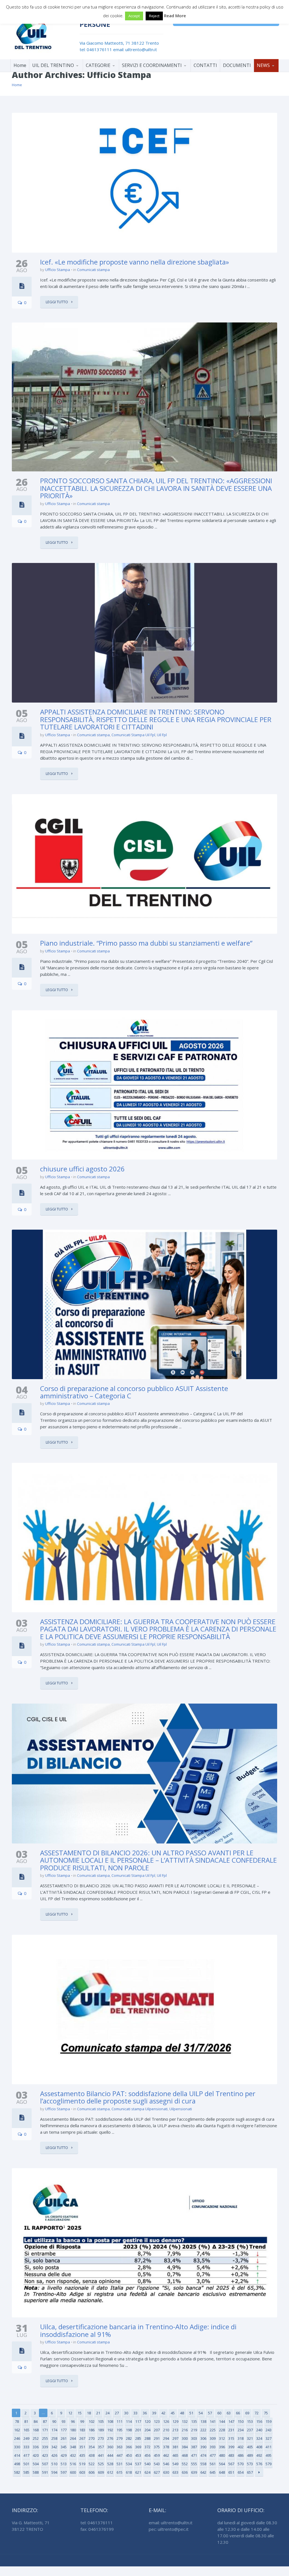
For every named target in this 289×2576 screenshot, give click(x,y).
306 (203, 2438)
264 (73, 2438)
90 (54, 2421)
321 (250, 2438)
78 (17, 2421)
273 (101, 2438)
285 (138, 2438)
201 (138, 2430)
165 (26, 2430)
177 (64, 2430)
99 (82, 2421)
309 (213, 2438)
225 (213, 2430)
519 (82, 2464)
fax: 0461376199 (97, 2529)
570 (241, 2464)
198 (129, 2430)
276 (110, 2438)
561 (213, 2464)
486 (241, 2455)
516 (73, 2464)
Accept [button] (134, 16)
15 (80, 2413)
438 (92, 2455)
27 (117, 2413)
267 (82, 2438)
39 (154, 2413)
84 (36, 2421)
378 (166, 2447)
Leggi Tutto (57, 302)
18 (89, 2413)
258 (54, 2438)
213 (175, 2430)
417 (26, 2455)
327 (269, 2438)
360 (110, 2447)
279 (120, 2438)
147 (231, 2421)
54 (201, 2413)
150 (241, 2421)
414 (17, 2455)
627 (157, 2472)
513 (64, 2464)
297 (175, 2438)
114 (129, 2421)
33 (135, 2413)
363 (120, 2447)
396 (222, 2447)
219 (194, 2430)
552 (185, 2464)
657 (250, 2472)
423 (45, 2455)
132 (185, 2421)
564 (222, 2464)
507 (45, 2464)
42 (163, 2413)
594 (54, 2472)
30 (126, 2413)
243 (269, 2430)
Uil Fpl (162, 735)
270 (92, 2438)
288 (147, 2438)
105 (101, 2421)
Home (20, 65)
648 (222, 2472)
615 (120, 2472)
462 (166, 2455)
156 (259, 2421)
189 (101, 2430)
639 (194, 2472)
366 (129, 2447)
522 (92, 2464)
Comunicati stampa (93, 270)
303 (194, 2438)
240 (259, 2430)
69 (247, 2413)
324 (259, 2438)
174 (54, 2430)
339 (45, 2447)
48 (182, 2413)
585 (26, 2472)
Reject (154, 16)
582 (17, 2472)
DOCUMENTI (237, 65)
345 (64, 2447)
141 (213, 2421)
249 (26, 2438)
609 (101, 2472)
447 (120, 2455)
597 (64, 2472)
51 (191, 2413)
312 (222, 2438)
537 (138, 2464)
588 (36, 2472)
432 (73, 2455)
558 (203, 2464)
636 (185, 2472)
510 (54, 2464)
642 (203, 2472)
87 (45, 2421)
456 (147, 2455)
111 (120, 2421)
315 (231, 2438)
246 (17, 2438)
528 (110, 2464)
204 (147, 2430)
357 (101, 2447)
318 (241, 2438)
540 (147, 2464)
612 (110, 2472)
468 (185, 2455)
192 (110, 2430)
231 (231, 2430)
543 (157, 2464)
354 (92, 2447)
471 (194, 2455)
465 (175, 2455)
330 (17, 2447)
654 (241, 2472)
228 (222, 2430)
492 (259, 2455)
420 (36, 2455)
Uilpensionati (181, 2109)
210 (166, 2430)
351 (82, 2447)
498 (17, 2464)
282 (129, 2438)
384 (185, 2447)
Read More (175, 16)
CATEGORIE (98, 65)
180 (73, 2430)
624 (147, 2472)
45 (173, 2413)
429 (64, 2455)
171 (45, 2430)
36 (145, 2413)
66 (238, 2413)
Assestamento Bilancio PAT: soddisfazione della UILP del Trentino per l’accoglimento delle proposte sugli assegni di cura (148, 2097)
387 (194, 2447)
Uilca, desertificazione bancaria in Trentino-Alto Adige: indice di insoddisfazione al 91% (138, 2330)
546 (166, 2464)
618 (129, 2472)
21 (98, 2413)
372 (147, 2447)
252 (36, 2438)
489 (250, 2455)
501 (26, 2464)
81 (26, 2421)
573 (250, 2464)
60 (219, 2413)
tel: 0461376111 (96, 49)
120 (147, 2421)
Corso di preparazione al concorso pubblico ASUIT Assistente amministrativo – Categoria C (134, 1392)
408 (259, 2447)
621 (138, 2472)
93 (64, 2421)
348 (73, 2447)
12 (70, 2413)
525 (101, 2464)
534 (129, 2464)
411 (269, 2447)
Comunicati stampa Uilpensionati (140, 2109)
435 (82, 2455)
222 (203, 2430)
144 (222, 2421)
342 (54, 2447)
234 (241, 2430)
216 (185, 2430)
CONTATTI (205, 65)
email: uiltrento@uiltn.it (135, 49)
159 (269, 2421)
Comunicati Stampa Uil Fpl (133, 735)
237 (250, 2430)
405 (250, 2447)
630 (166, 2472)
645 (213, 2472)
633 (175, 2472)
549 (175, 2464)
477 (213, 2455)
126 (166, 2421)
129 (175, 2421)
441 (101, 2455)
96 (73, 2421)
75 (266, 2413)
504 (36, 2464)
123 (157, 2421)
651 (231, 2472)
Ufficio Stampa (58, 270)
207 (157, 2430)
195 (120, 2430)
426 (54, 2455)
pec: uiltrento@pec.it (169, 2529)
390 (203, 2447)
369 (138, 2447)
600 (73, 2472)
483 (231, 2455)
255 (45, 2438)
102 (92, 2421)
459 (157, 2455)
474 (203, 2455)
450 (129, 2455)
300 (185, 2438)
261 (64, 2438)
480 (222, 2455)
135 (194, 2421)
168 (36, 2430)
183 (82, 2430)
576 (259, 2464)
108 (110, 2421)
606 (92, 2472)
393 (213, 2447)
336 (36, 2447)
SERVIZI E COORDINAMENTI (152, 65)
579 (269, 2464)
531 (120, 2464)
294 (166, 2438)
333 (26, 2447)
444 (110, 2455)
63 (229, 2413)
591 (45, 2472)
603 (82, 2472)
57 (210, 2413)
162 (17, 2430)
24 (108, 2413)
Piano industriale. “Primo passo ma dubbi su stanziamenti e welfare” (146, 943)
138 (203, 2421)
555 (194, 2464)
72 (257, 2413)
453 (138, 2455)
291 (157, 2438)
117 (138, 2421)
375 (157, 2447)
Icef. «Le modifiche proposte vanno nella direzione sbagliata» (134, 262)
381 (175, 2447)
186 (92, 2430)
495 (269, 2455)
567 (231, 2464)
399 (231, 2447)
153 (250, 2421)
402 (241, 2447)
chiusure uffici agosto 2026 (82, 1169)
